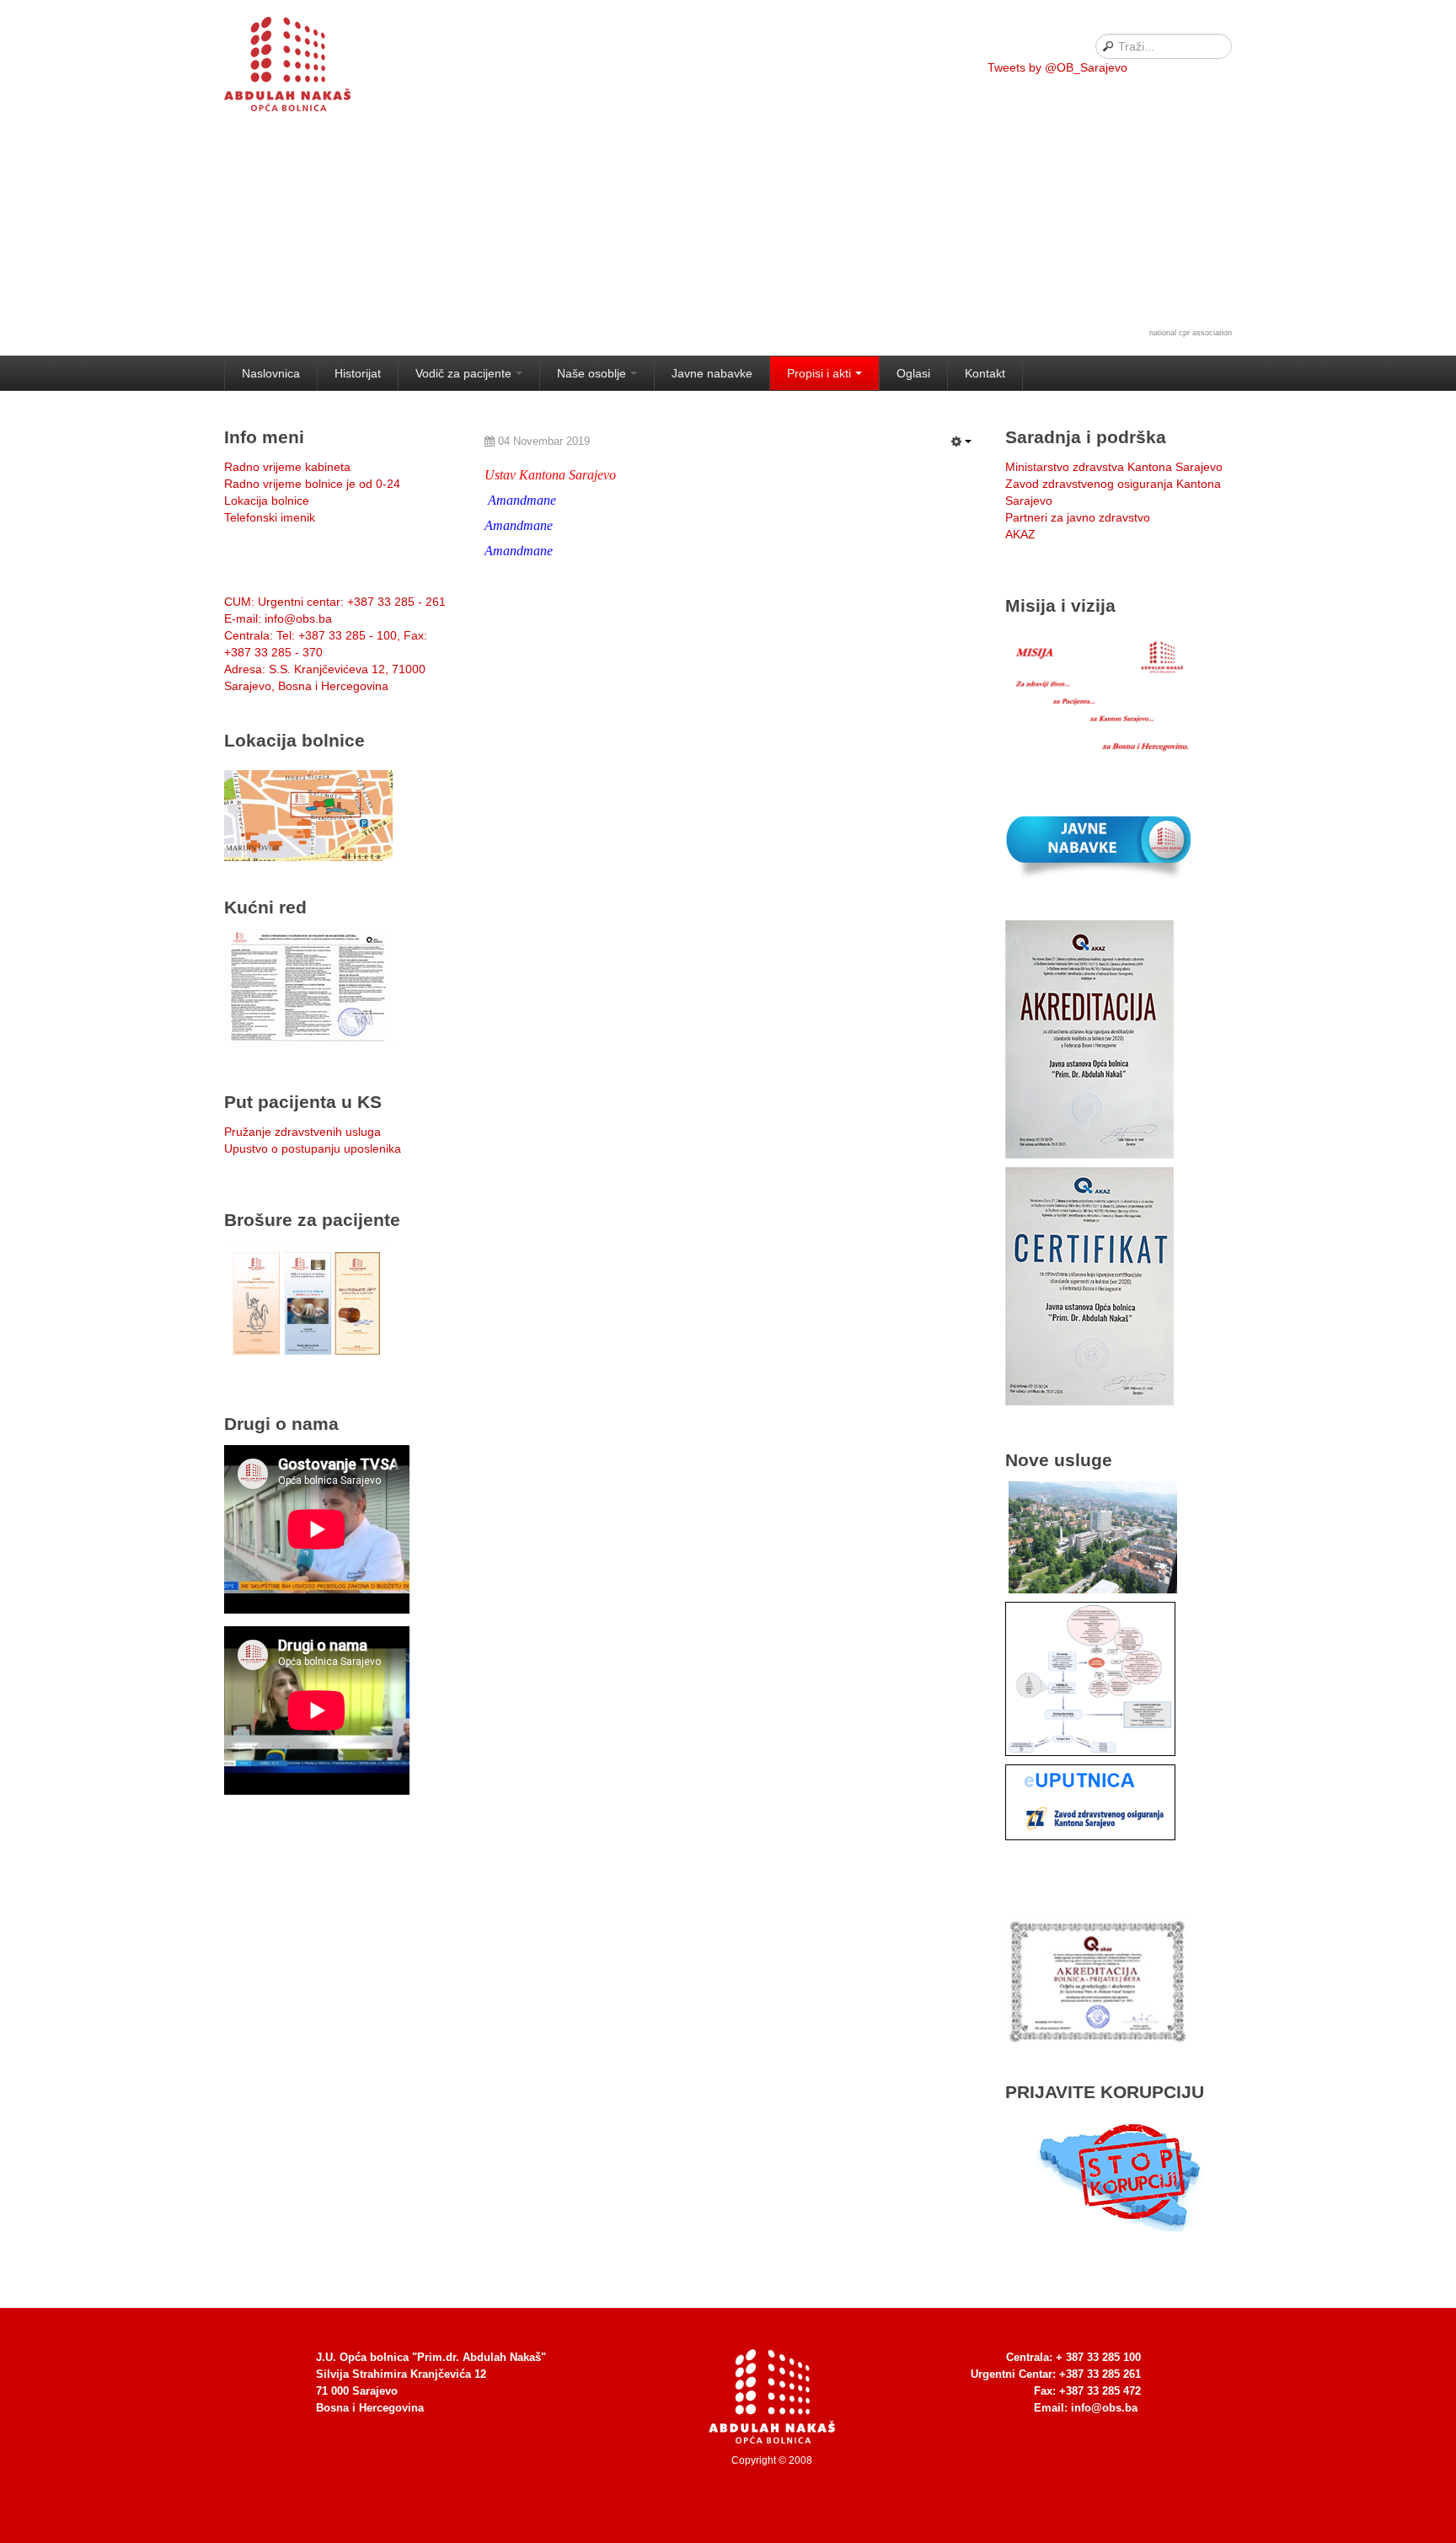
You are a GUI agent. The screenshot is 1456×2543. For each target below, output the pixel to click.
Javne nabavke (712, 373)
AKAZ (1020, 534)
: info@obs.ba (278, 618)
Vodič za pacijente (463, 373)
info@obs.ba (1104, 2408)
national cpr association (1191, 333)
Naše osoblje (591, 373)
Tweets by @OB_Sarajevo (1057, 67)
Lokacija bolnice (267, 501)
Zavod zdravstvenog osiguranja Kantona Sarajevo (1113, 492)
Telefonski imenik (270, 517)
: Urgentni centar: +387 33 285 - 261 (335, 602)
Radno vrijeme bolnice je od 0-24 (312, 484)
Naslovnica (271, 373)
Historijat (358, 373)
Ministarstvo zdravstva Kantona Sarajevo (1114, 467)
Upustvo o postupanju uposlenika (313, 1148)
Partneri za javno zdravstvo (1078, 517)
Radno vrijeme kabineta (287, 467)
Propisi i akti (819, 373)
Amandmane (522, 500)
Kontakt (985, 373)
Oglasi (913, 373)
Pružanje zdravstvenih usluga (302, 1132)
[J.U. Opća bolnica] (308, 67)
